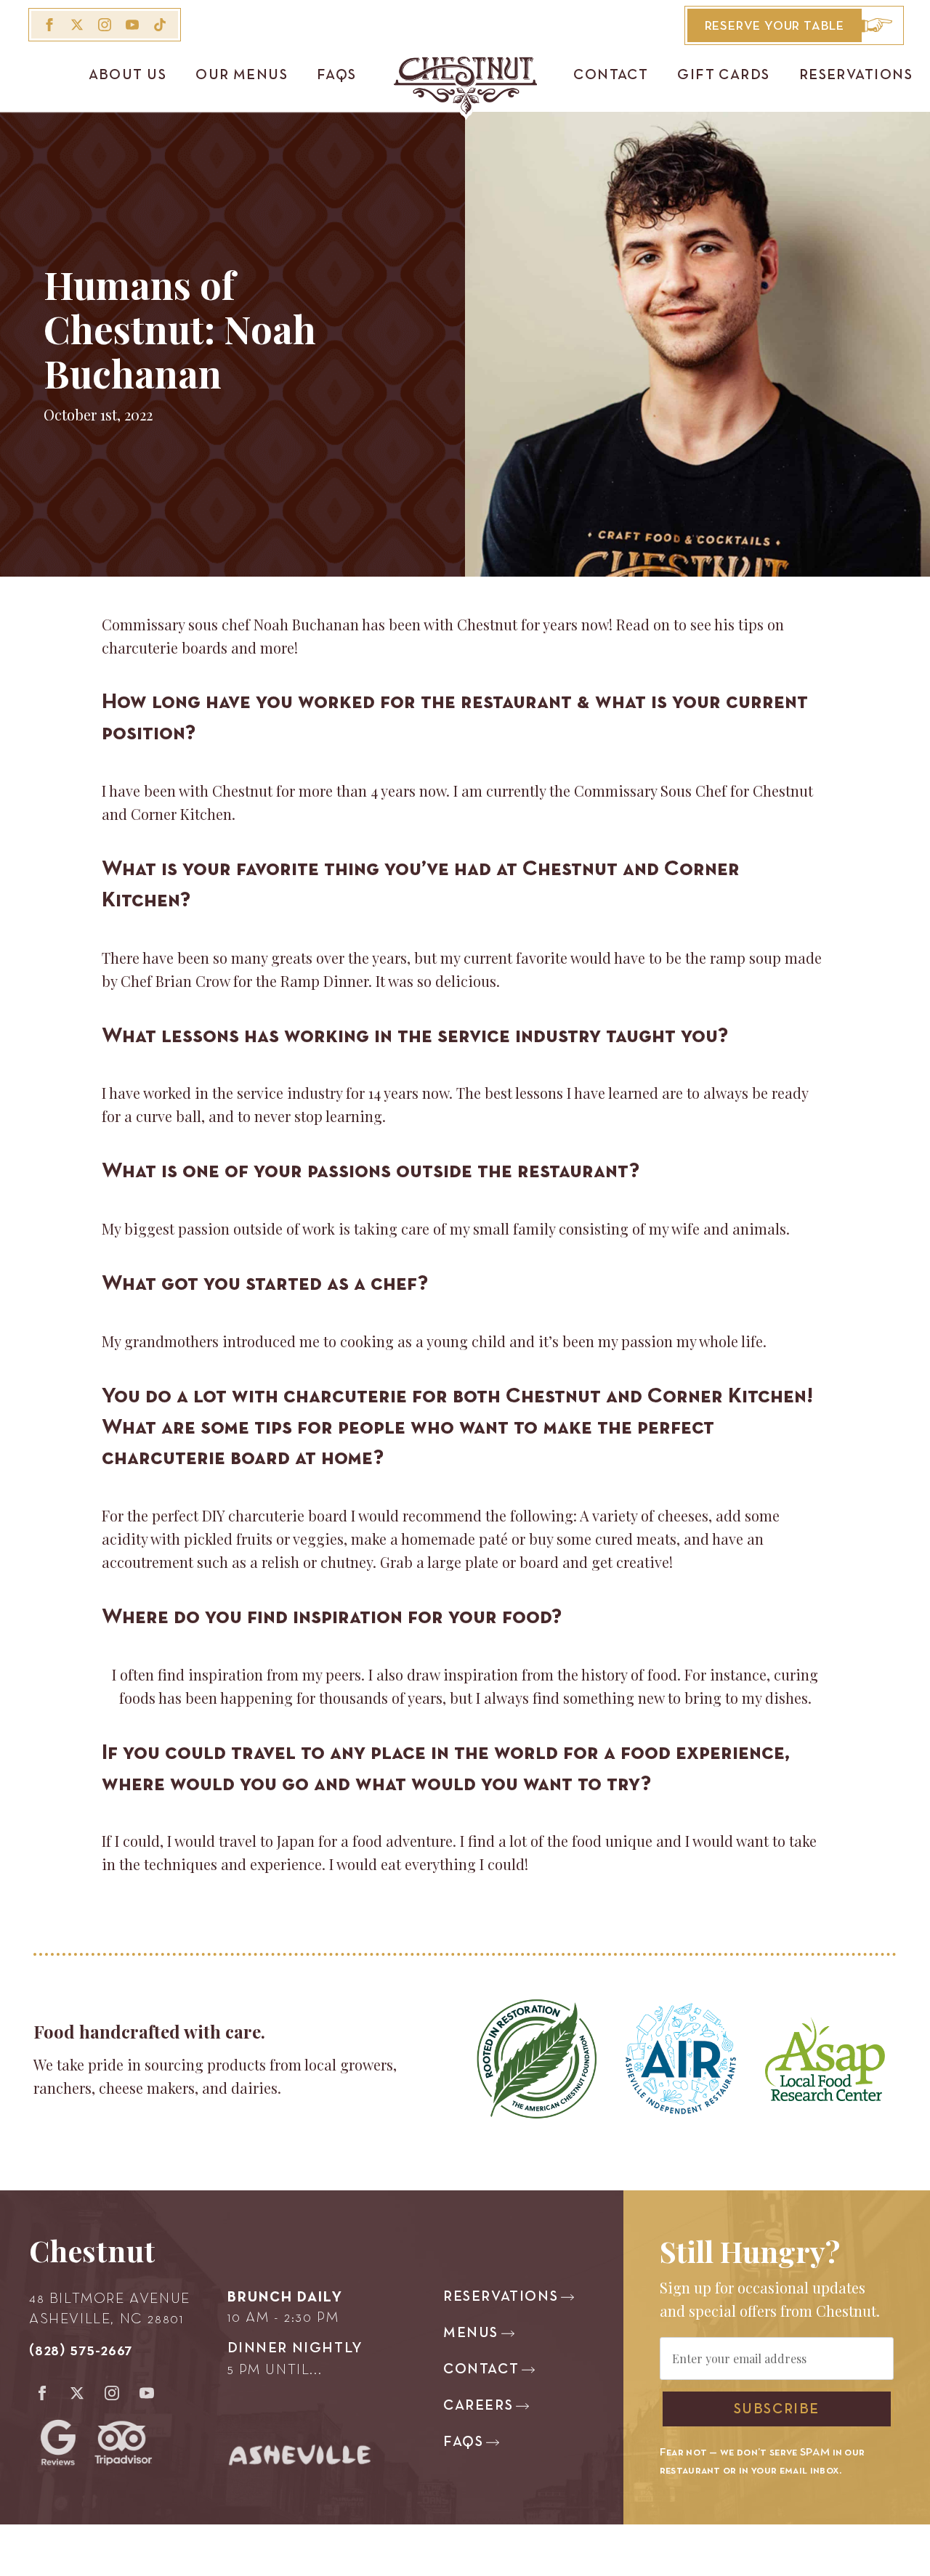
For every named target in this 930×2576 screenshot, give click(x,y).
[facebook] (49, 25)
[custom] (160, 25)
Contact (611, 76)
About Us (128, 76)
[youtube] (132, 25)
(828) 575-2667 (81, 2351)
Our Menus (242, 76)
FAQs (337, 76)
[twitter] (77, 25)
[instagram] (105, 25)
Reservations (856, 76)
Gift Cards (723, 76)
